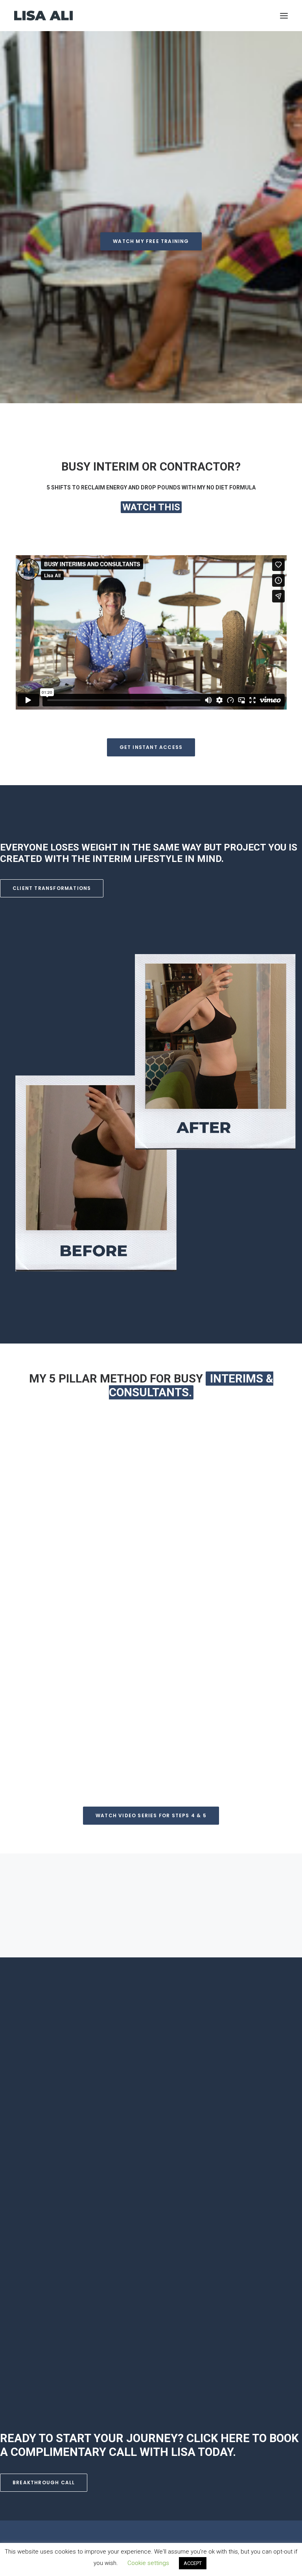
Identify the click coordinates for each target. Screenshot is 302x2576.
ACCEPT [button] (193, 2563)
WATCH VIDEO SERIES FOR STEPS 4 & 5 (151, 1815)
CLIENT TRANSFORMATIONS (52, 888)
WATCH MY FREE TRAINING (151, 241)
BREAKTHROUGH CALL (44, 2482)
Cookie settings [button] (148, 2563)
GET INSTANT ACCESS (151, 747)
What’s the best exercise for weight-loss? (107, 1908)
